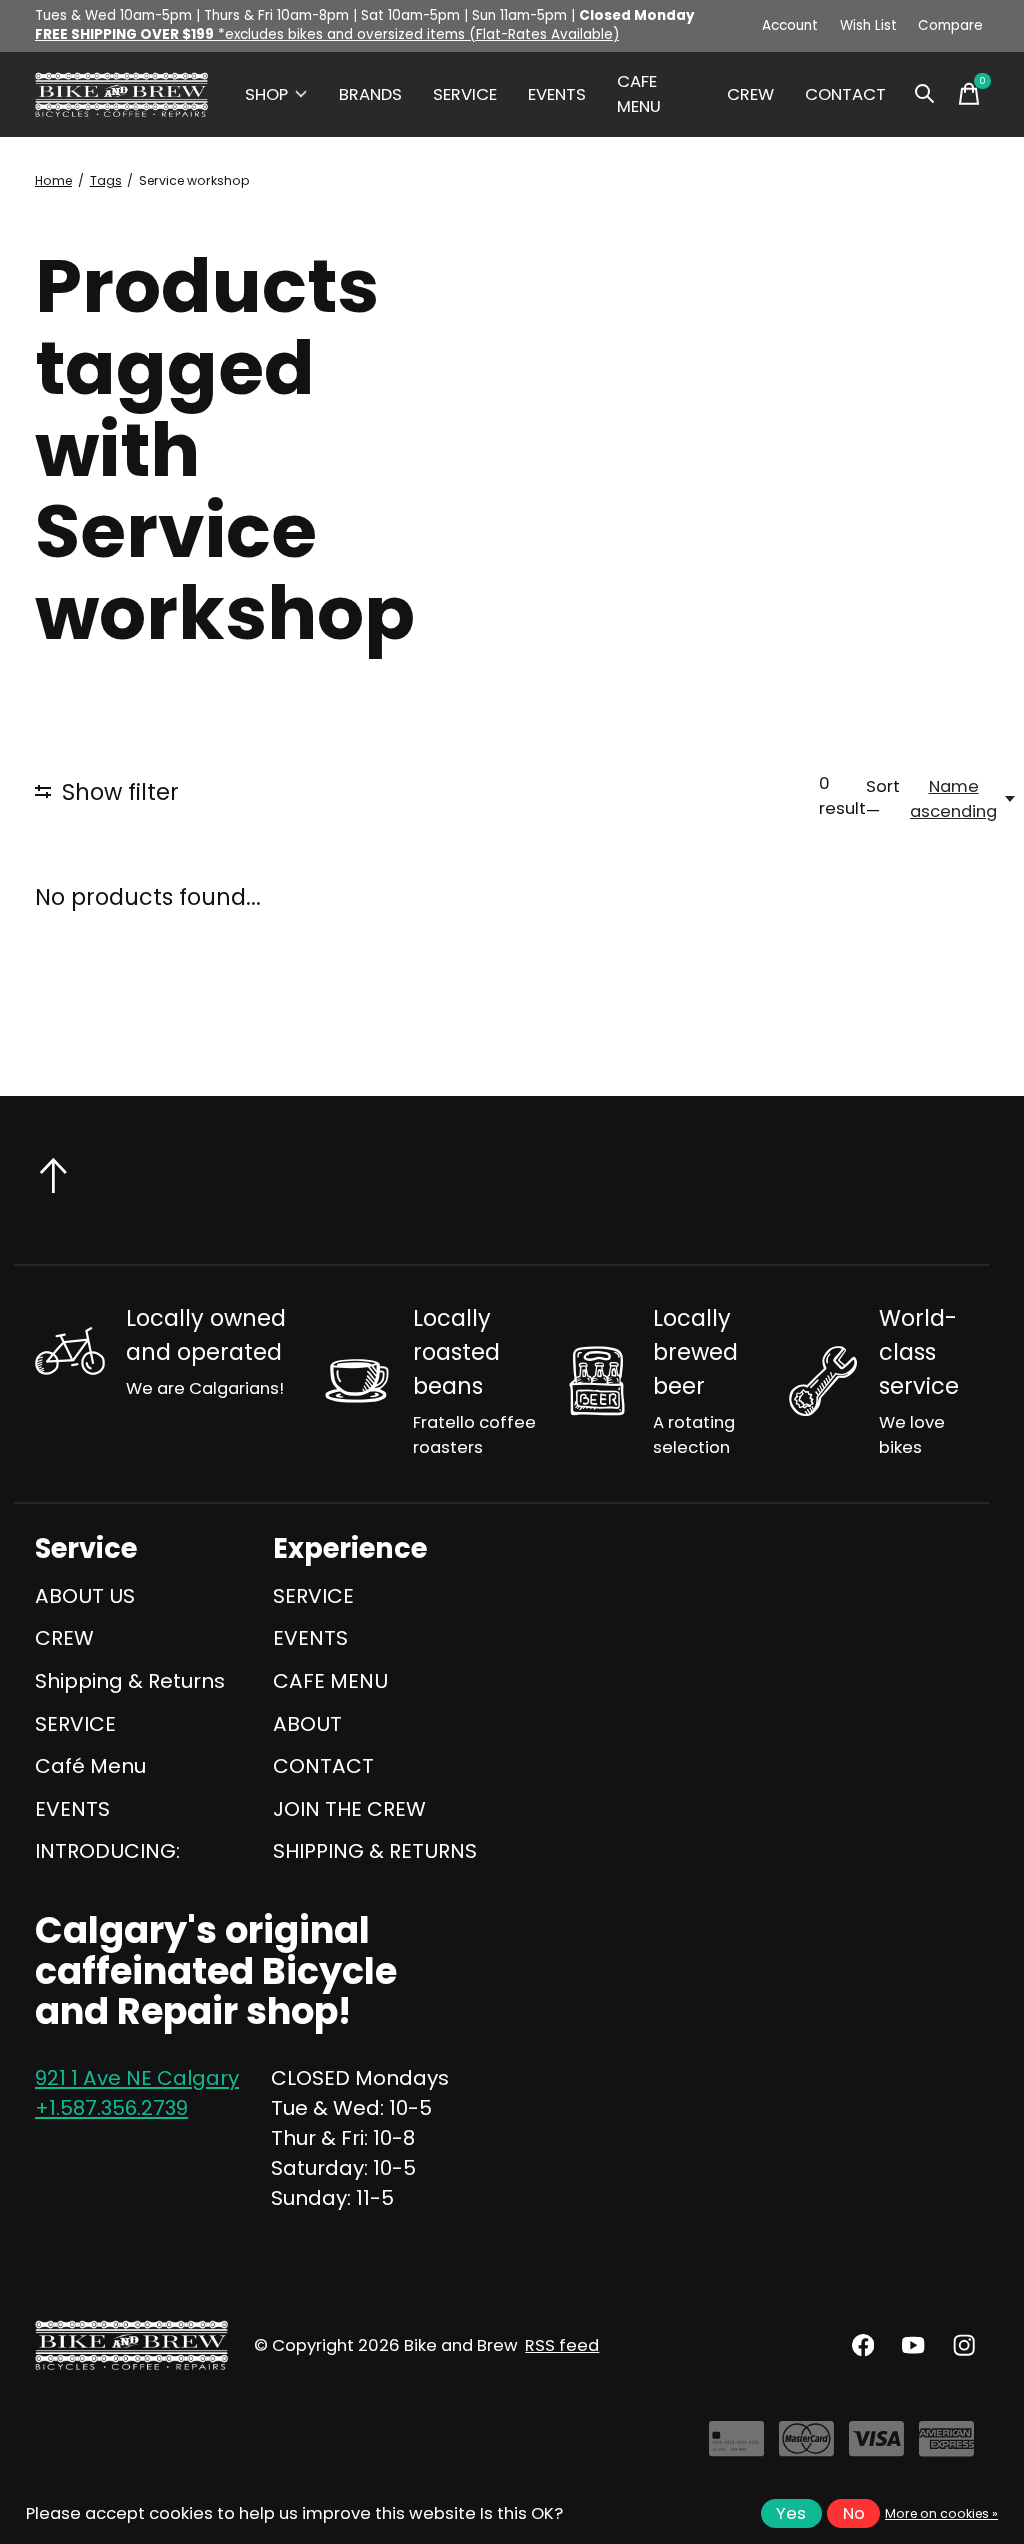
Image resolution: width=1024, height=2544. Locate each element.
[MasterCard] (806, 2446)
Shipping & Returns (130, 1681)
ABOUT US (85, 1596)
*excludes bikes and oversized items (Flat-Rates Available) (327, 34)
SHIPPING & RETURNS (375, 1851)
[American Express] (946, 2446)
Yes (791, 2513)
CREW (750, 94)
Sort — (883, 799)
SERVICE (465, 94)
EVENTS (557, 94)
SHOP (266, 94)
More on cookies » (941, 2513)
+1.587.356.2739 (111, 2108)
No (854, 2513)
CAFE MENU (639, 94)
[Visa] (876, 2446)
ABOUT (307, 1724)
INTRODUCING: (107, 1851)
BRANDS (370, 94)
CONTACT (845, 94)
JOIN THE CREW (349, 1809)
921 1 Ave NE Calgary (137, 2078)
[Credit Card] (736, 2446)
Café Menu (90, 1766)
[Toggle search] (925, 94)
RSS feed (562, 2345)
